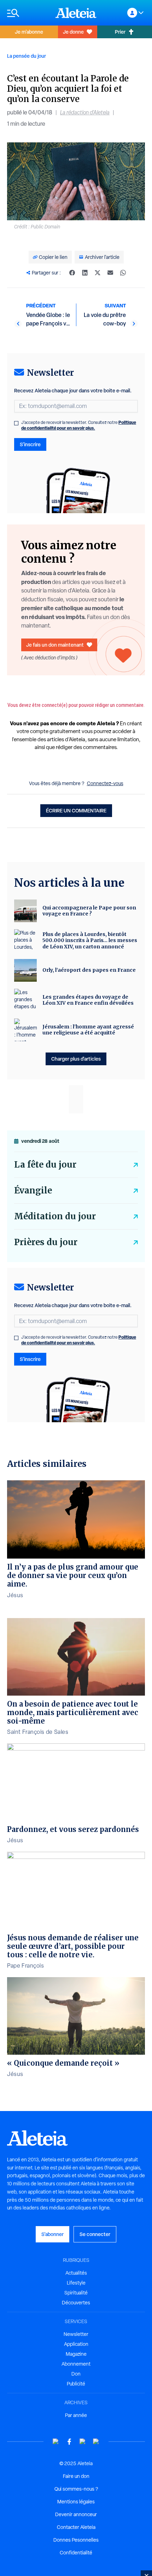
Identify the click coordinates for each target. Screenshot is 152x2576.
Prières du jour (46, 1242)
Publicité (76, 2384)
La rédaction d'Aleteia (85, 112)
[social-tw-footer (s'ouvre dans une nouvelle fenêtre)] (83, 2442)
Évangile (33, 1190)
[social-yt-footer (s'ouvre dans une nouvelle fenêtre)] (56, 2442)
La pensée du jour (27, 56)
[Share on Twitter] (98, 273)
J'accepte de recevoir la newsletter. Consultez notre (79, 425)
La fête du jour (45, 1165)
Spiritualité (76, 2293)
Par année (76, 2415)
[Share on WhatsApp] (123, 273)
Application (76, 2344)
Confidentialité (76, 2553)
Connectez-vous (105, 783)
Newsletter (76, 2334)
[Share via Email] (110, 273)
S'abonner (52, 2234)
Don (76, 2374)
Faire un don (76, 2476)
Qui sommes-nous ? (76, 2489)
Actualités (76, 2273)
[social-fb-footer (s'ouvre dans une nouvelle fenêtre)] (69, 2442)
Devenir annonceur (76, 2514)
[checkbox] (16, 423)
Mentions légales (76, 2502)
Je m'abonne (29, 32)
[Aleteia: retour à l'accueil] (76, 13)
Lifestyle (76, 2283)
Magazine (76, 2354)
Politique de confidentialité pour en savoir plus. (79, 425)
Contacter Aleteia (76, 2527)
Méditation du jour (55, 1216)
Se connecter (95, 2234)
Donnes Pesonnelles (76, 2540)
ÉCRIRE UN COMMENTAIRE (76, 810)
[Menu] (28, 13)
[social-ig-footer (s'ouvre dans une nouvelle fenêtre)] (96, 2442)
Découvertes (76, 2303)
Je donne (73, 32)
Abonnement (76, 2364)
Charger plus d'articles (76, 1059)
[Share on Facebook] (72, 273)
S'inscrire (30, 444)
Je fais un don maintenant (55, 645)
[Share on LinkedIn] (85, 273)
